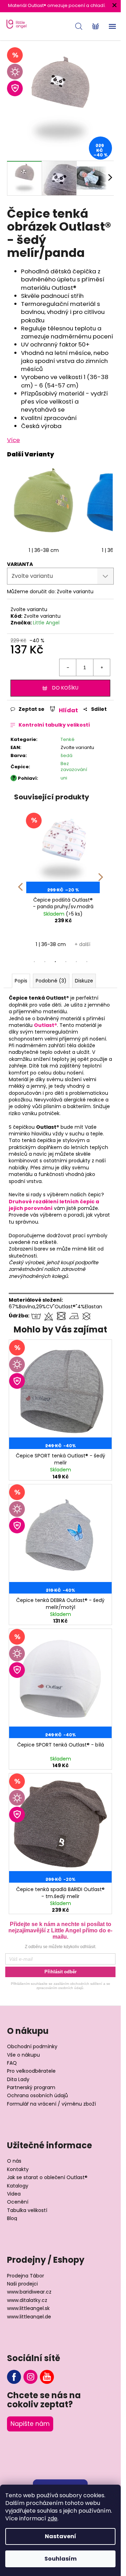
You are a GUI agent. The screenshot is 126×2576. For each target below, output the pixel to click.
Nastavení (61, 2536)
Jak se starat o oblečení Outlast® (47, 2178)
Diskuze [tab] (84, 981)
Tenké (68, 739)
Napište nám (30, 2424)
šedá (66, 755)
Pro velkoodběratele (31, 2071)
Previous (20, 882)
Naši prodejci (22, 2284)
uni (64, 778)
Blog (12, 2218)
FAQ (12, 2063)
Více (13, 440)
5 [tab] (76, 962)
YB (47, 2377)
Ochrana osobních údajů (37, 2096)
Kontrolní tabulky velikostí (54, 725)
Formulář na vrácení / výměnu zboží (51, 2104)
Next (101, 882)
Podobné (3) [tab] (51, 981)
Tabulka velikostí (27, 2210)
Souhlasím (61, 2559)
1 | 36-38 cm (44, 550)
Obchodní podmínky (32, 2047)
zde (52, 2518)
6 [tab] (87, 962)
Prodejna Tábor (26, 2276)
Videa (14, 2194)
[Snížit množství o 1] (68, 667)
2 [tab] (45, 962)
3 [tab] (55, 962)
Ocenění (18, 2202)
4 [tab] (66, 962)
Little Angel (46, 623)
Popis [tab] (21, 981)
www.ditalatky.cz (27, 2300)
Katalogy (18, 2186)
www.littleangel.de (29, 2317)
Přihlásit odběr (61, 1972)
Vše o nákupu (23, 2055)
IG (30, 2377)
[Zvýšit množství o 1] (101, 667)
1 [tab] (34, 962)
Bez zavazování (74, 766)
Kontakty (18, 2169)
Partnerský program (31, 2088)
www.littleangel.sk (28, 2308)
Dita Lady (18, 2080)
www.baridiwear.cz (29, 2292)
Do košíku (65, 688)
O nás (14, 2161)
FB (14, 2377)
